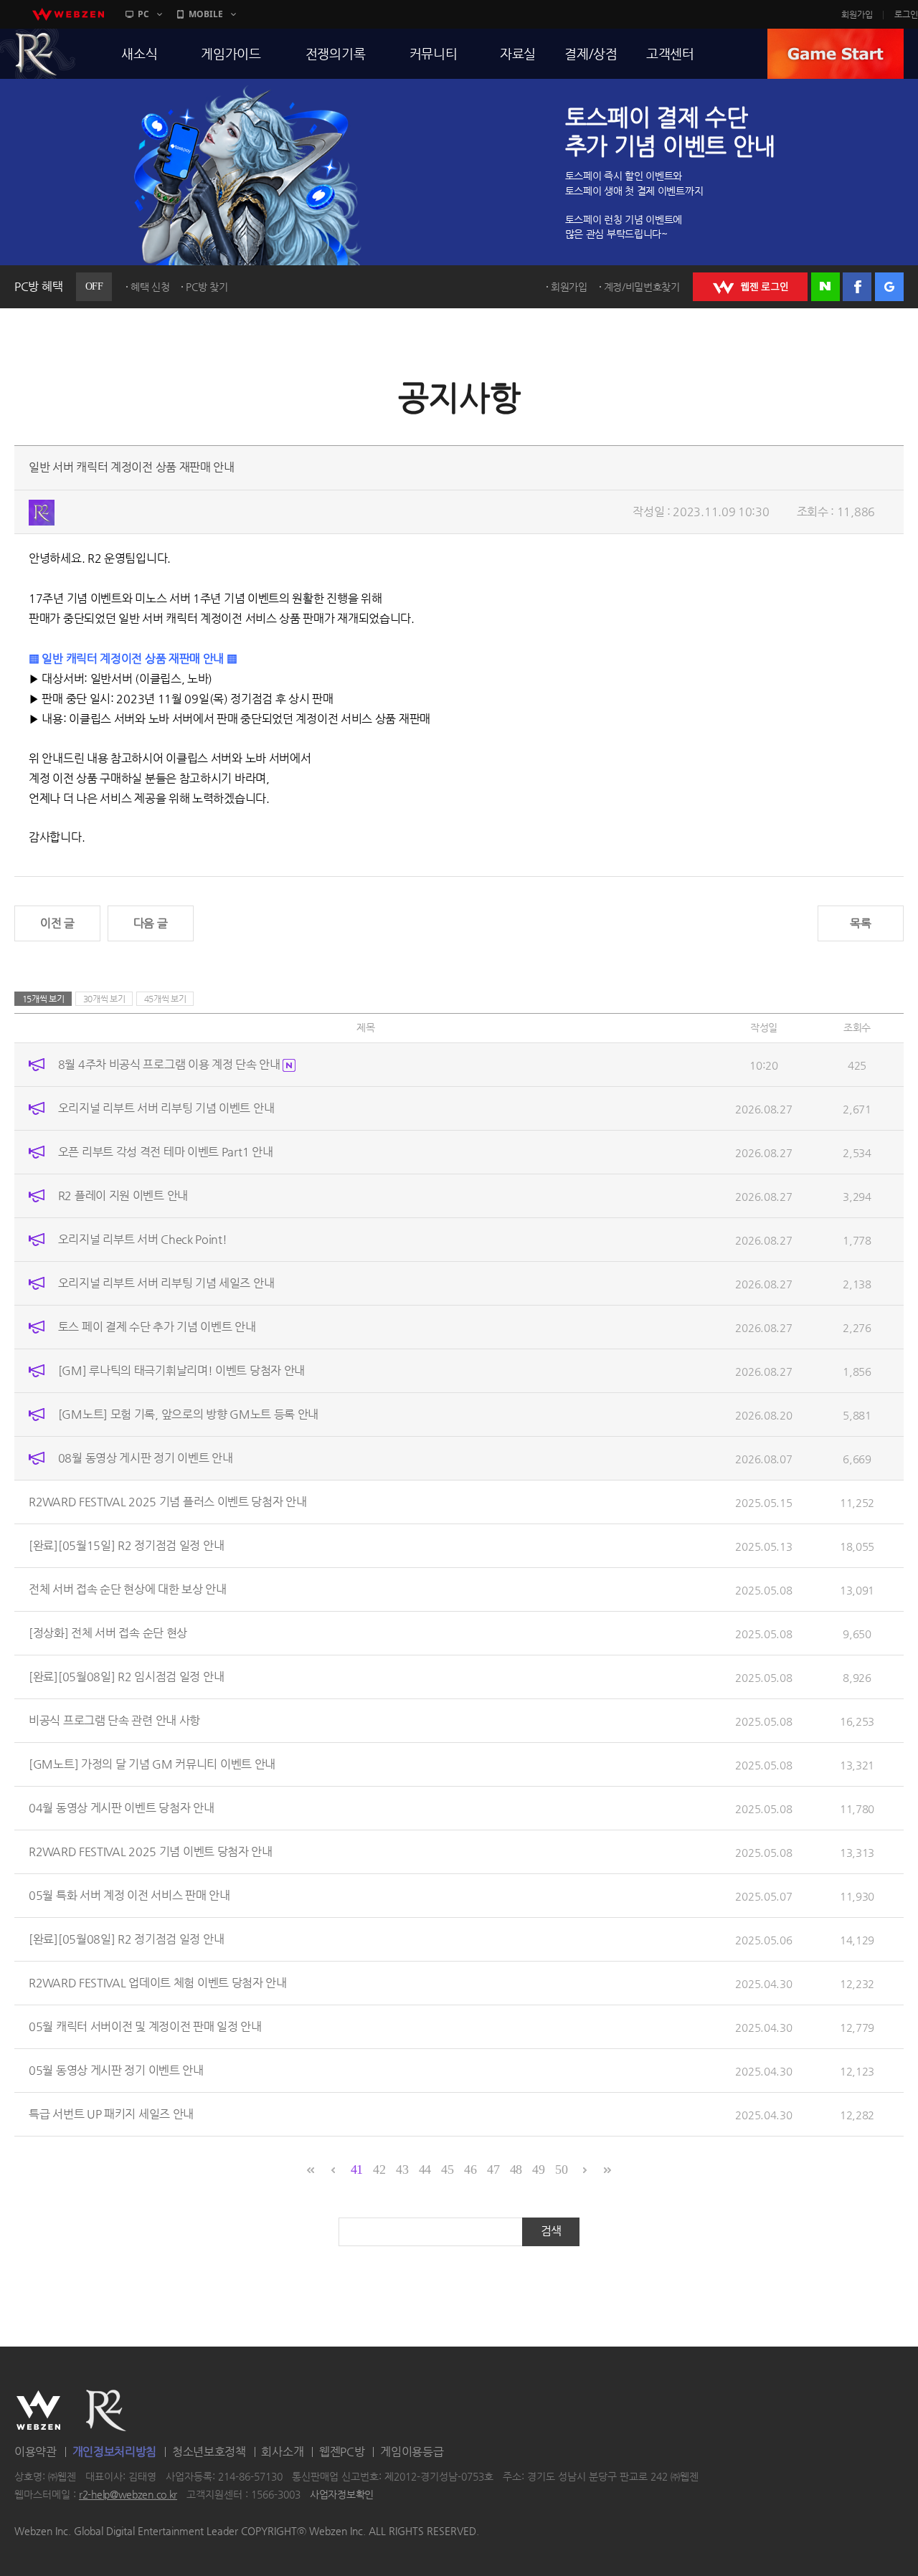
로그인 (906, 14)
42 (379, 2169)
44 (425, 2169)
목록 (860, 923)
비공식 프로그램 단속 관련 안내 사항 (114, 1720)
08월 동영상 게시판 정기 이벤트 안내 (146, 1458)
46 (470, 2169)
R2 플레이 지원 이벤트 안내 (123, 1196)
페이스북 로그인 (857, 287)
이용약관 (36, 2452)
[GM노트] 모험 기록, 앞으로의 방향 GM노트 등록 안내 (188, 1414)
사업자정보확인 (342, 2495)
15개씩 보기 (43, 999)
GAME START (836, 54)
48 (516, 2169)
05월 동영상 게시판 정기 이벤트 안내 (116, 2070)
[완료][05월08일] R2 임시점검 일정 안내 (126, 1677)
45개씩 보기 (165, 999)
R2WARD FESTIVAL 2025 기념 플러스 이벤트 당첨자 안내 (168, 1502)
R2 (106, 2410)
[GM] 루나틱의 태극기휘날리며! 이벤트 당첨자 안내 (181, 1370)
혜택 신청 (150, 287)
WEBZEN (38, 2410)
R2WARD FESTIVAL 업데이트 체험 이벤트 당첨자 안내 (158, 1983)
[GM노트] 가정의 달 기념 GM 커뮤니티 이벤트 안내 (152, 1764)
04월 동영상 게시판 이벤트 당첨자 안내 (121, 1808)
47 (493, 2169)
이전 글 (57, 923)
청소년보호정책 (209, 2452)
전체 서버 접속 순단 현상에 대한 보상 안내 (128, 1589)
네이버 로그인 (825, 287)
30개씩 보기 (104, 999)
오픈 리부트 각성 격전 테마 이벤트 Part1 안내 (166, 1152)
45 (447, 2169)
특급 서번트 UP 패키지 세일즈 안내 (111, 2114)
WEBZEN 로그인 (750, 287)
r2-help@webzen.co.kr (128, 2495)
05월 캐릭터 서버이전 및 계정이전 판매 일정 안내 (145, 2026)
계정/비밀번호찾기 (642, 287)
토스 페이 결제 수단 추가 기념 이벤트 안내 (157, 1327)
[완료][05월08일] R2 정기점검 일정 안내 (126, 1939)
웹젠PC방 (342, 2452)
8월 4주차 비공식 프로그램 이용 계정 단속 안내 (171, 1064)
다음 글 (151, 923)
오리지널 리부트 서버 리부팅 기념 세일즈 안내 (166, 1283)
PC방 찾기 (207, 287)
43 (402, 2169)
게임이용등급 (412, 2452)
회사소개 (282, 2452)
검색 (551, 2231)
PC (143, 14)
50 (561, 2169)
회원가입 (857, 14)
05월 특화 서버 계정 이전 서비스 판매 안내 (129, 1895)
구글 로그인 (889, 287)
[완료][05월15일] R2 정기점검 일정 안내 (126, 1545)
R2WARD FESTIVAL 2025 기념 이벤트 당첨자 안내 (151, 1852)
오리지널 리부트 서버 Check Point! (143, 1239)
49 (538, 2169)
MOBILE (206, 14)
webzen (68, 14)
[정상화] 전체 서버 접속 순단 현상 (108, 1633)
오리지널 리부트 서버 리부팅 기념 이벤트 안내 (166, 1108)
